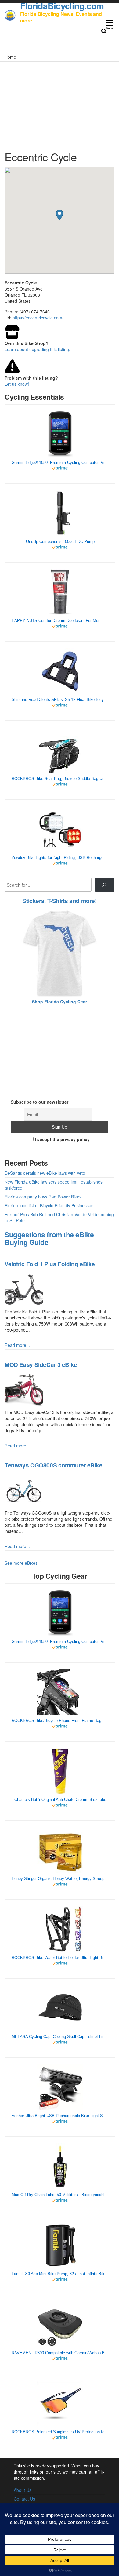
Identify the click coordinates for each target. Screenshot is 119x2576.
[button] (60, 215)
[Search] (105, 885)
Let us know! (17, 384)
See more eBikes (21, 1563)
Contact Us (24, 2499)
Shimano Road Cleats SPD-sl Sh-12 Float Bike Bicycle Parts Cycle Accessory (60, 700)
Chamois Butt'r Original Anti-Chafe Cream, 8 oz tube (60, 1800)
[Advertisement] (60, 1049)
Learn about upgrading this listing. (37, 349)
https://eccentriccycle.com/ (38, 318)
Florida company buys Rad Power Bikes (43, 1197)
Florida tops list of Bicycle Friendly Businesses (49, 1205)
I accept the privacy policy (62, 1139)
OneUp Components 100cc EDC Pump (60, 541)
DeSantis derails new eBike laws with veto (45, 1173)
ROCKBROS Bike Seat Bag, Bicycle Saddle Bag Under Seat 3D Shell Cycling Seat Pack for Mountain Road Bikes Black (60, 779)
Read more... (17, 1345)
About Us (23, 2490)
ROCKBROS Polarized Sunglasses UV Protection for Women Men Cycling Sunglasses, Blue (60, 2432)
